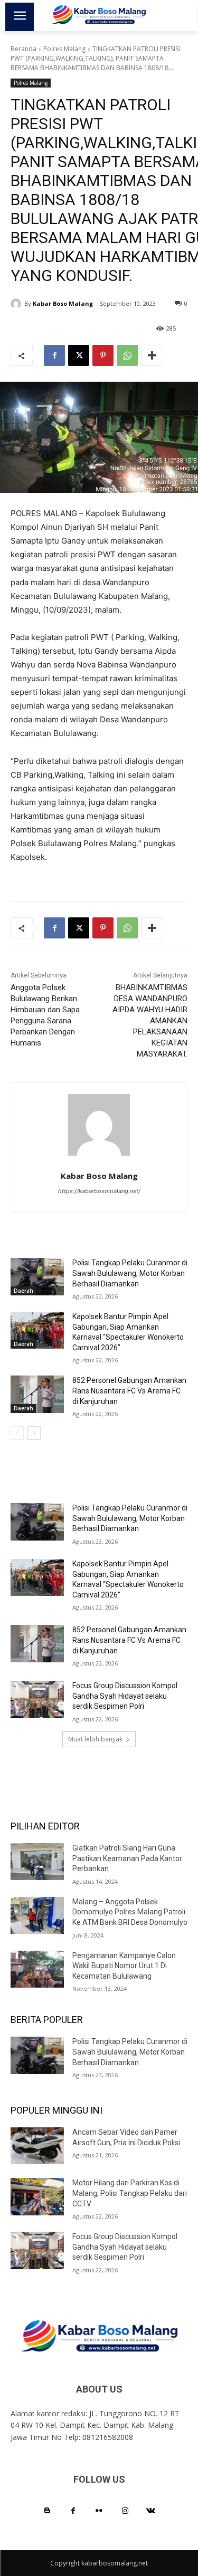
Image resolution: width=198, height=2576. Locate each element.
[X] (79, 355)
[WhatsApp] (127, 355)
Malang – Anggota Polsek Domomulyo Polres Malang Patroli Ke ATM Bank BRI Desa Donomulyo (130, 1912)
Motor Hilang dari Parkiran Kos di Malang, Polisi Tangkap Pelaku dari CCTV (130, 2193)
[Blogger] (47, 2511)
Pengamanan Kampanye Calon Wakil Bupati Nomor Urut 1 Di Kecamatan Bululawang (124, 1966)
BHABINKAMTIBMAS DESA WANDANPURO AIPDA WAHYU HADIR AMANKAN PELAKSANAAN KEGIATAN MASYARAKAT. (150, 1021)
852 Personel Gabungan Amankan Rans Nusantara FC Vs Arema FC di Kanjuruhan (129, 1391)
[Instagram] (125, 2511)
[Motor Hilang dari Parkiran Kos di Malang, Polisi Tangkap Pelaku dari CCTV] (37, 2196)
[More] (152, 355)
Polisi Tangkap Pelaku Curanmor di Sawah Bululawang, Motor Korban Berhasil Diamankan (130, 1273)
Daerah (23, 1291)
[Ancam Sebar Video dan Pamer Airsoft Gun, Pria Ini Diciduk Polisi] (37, 2146)
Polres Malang (64, 49)
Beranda (23, 49)
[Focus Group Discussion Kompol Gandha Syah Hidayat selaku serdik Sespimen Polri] (37, 1699)
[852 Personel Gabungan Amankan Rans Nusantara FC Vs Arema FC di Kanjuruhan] (37, 1394)
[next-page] (34, 1433)
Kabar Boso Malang (63, 303)
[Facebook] (54, 355)
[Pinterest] (103, 355)
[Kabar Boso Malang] (17, 304)
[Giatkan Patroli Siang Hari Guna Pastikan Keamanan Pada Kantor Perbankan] (37, 1862)
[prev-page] (17, 1433)
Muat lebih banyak (95, 1739)
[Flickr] (99, 2511)
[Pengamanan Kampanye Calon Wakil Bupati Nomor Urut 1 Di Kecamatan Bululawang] (37, 1969)
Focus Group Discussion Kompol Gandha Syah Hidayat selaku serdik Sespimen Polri (125, 1696)
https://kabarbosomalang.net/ (99, 1191)
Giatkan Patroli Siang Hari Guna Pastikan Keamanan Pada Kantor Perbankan (127, 1858)
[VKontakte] (151, 2511)
